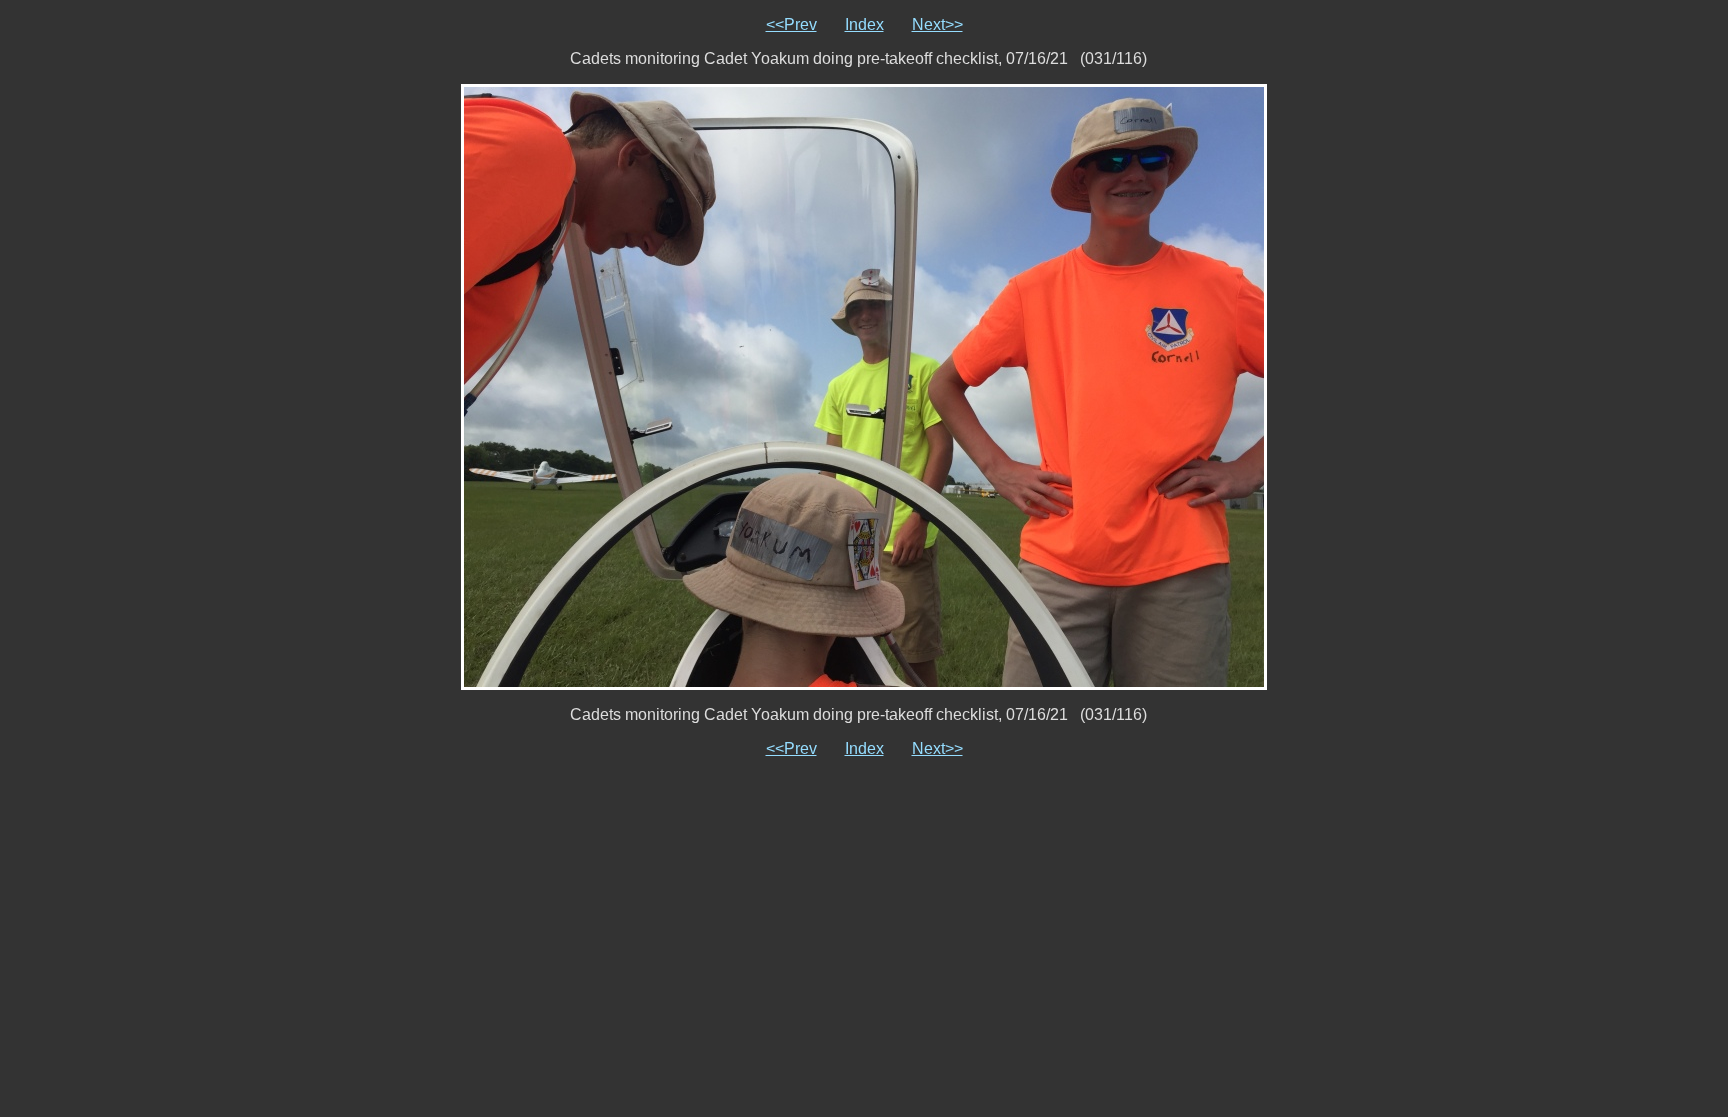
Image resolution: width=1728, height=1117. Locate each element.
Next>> (937, 24)
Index (864, 24)
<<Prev (791, 24)
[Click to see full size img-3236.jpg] (864, 385)
